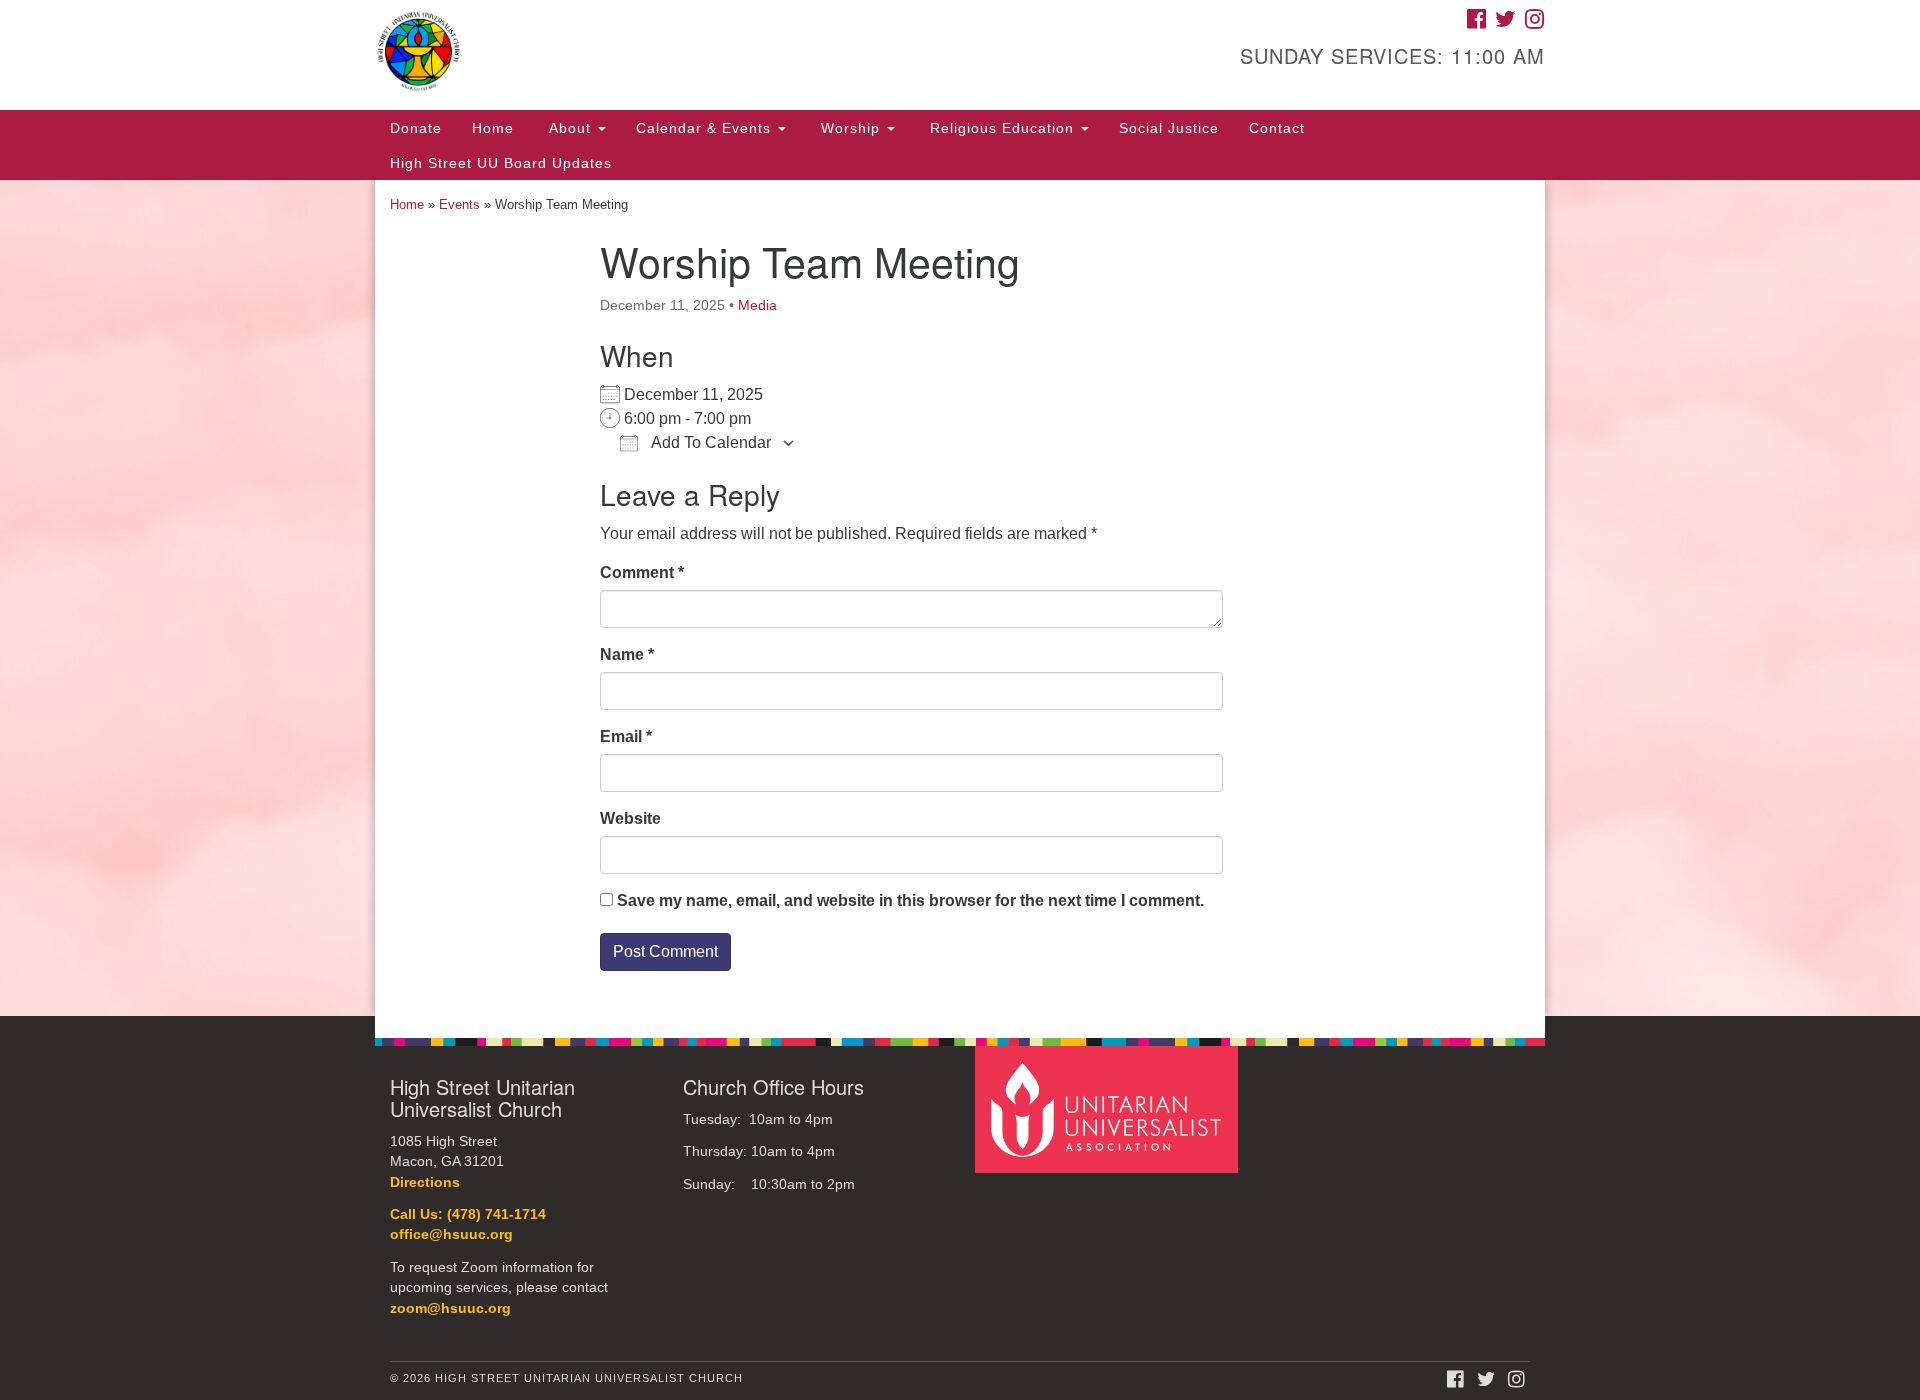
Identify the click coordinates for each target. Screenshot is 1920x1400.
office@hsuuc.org (451, 1234)
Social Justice (1169, 128)
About (570, 128)
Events (459, 204)
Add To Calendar (709, 442)
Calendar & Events (706, 128)
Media (757, 305)
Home (493, 128)
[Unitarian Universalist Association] (1109, 1108)
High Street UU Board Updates (501, 163)
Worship (850, 128)
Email (626, 736)
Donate (416, 128)
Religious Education (1002, 128)
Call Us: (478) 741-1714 (468, 1214)
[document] (960, 598)
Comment (642, 572)
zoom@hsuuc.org (450, 1308)
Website (630, 818)
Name (627, 654)
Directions (425, 1182)
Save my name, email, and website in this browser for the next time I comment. (910, 900)
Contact (1277, 128)
